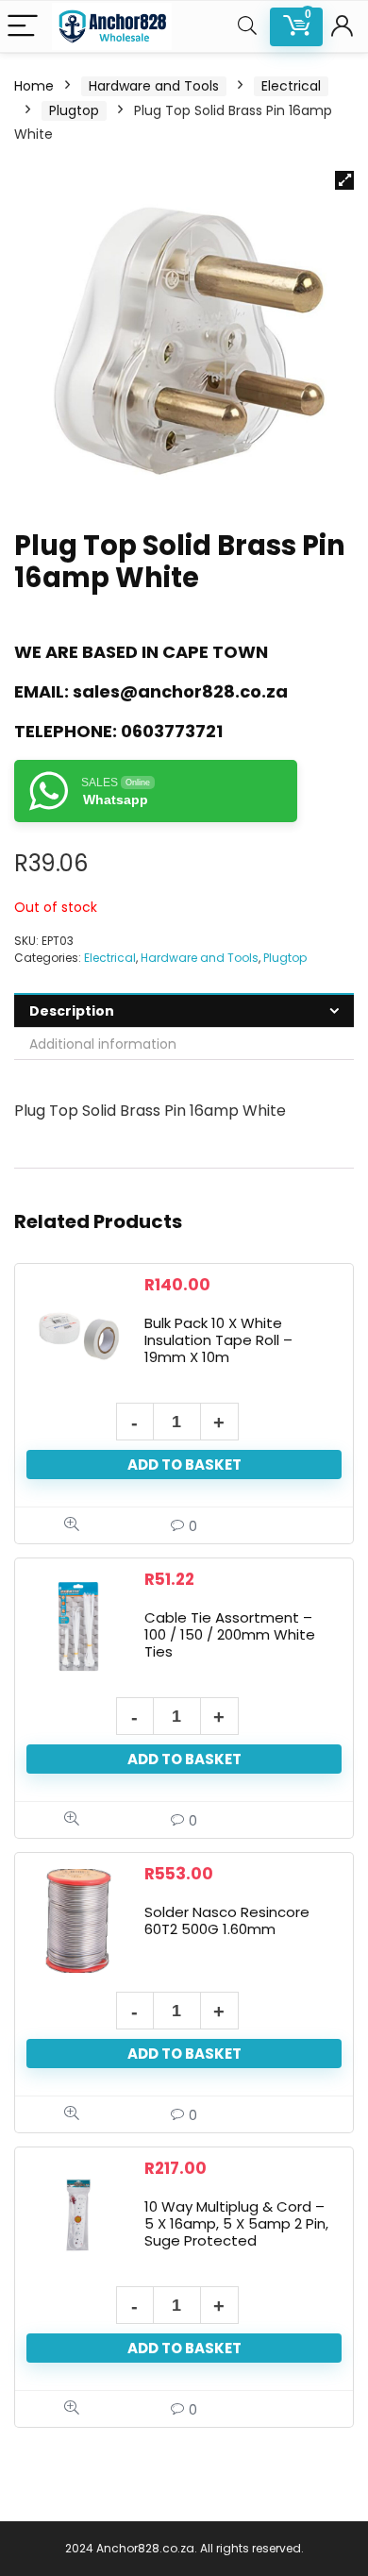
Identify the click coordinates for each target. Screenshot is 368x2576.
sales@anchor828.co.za (180, 691)
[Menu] (23, 27)
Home (34, 86)
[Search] (247, 27)
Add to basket (184, 1465)
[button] (344, 180)
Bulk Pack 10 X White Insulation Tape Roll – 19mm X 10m (218, 1340)
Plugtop (74, 110)
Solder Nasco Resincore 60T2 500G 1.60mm (227, 1920)
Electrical (291, 86)
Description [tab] (72, 1011)
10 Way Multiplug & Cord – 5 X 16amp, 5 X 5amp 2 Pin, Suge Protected (236, 2223)
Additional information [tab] (103, 1044)
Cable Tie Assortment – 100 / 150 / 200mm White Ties (230, 1634)
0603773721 (172, 731)
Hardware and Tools (154, 86)
